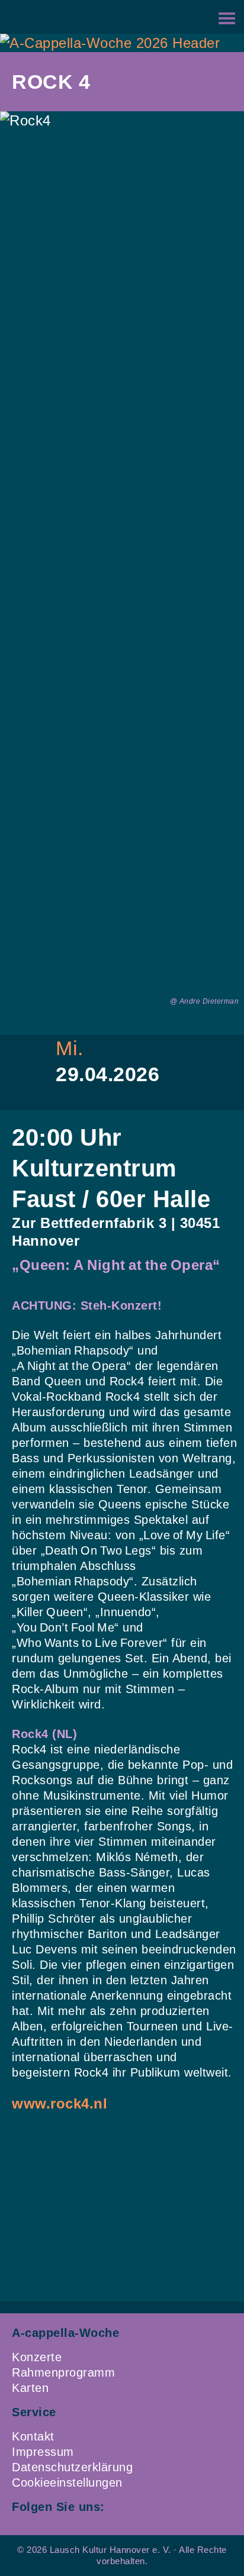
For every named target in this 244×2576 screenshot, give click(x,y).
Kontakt (33, 2436)
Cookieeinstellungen (67, 2482)
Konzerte (37, 2357)
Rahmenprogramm (63, 2372)
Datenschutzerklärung (72, 2467)
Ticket (109, 1100)
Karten (30, 2388)
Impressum (43, 2452)
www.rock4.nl (60, 2103)
